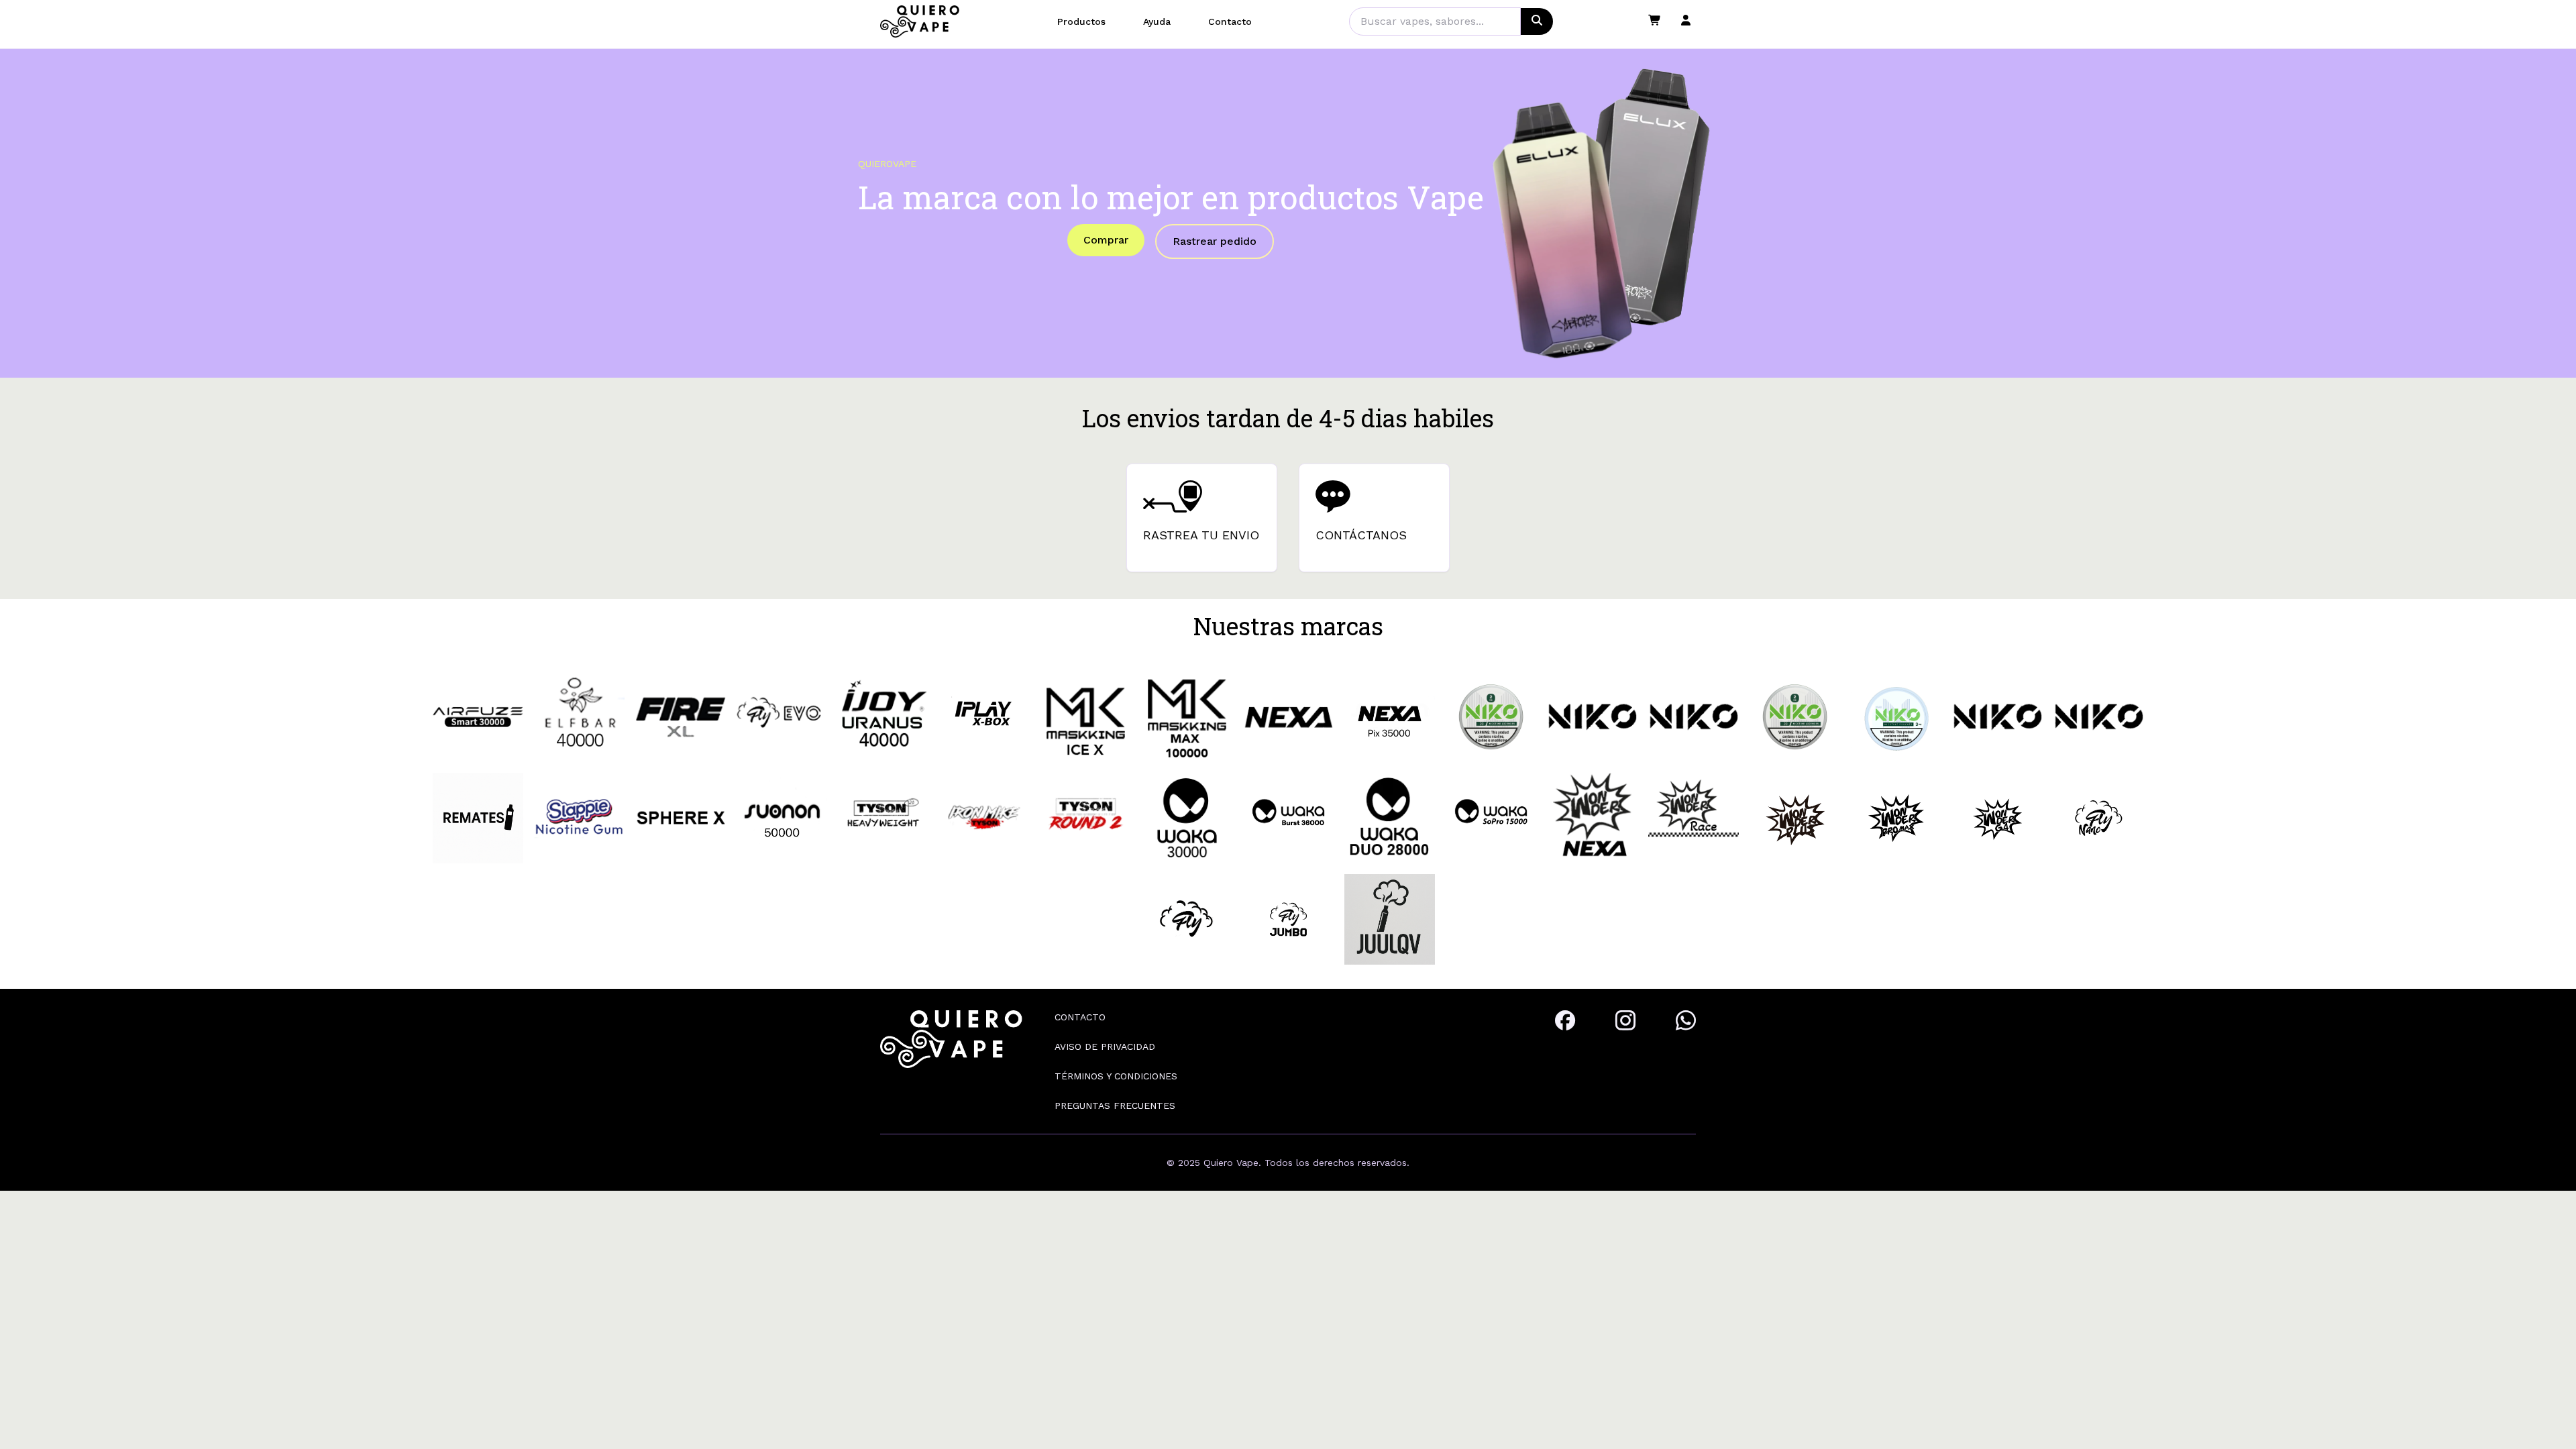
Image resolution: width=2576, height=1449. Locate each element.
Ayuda (1157, 21)
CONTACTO (1080, 1017)
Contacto (1230, 21)
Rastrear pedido (1215, 241)
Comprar (1106, 240)
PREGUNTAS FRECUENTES (1115, 1106)
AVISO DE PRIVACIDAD (1105, 1046)
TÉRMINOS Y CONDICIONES (1116, 1076)
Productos (1081, 21)
